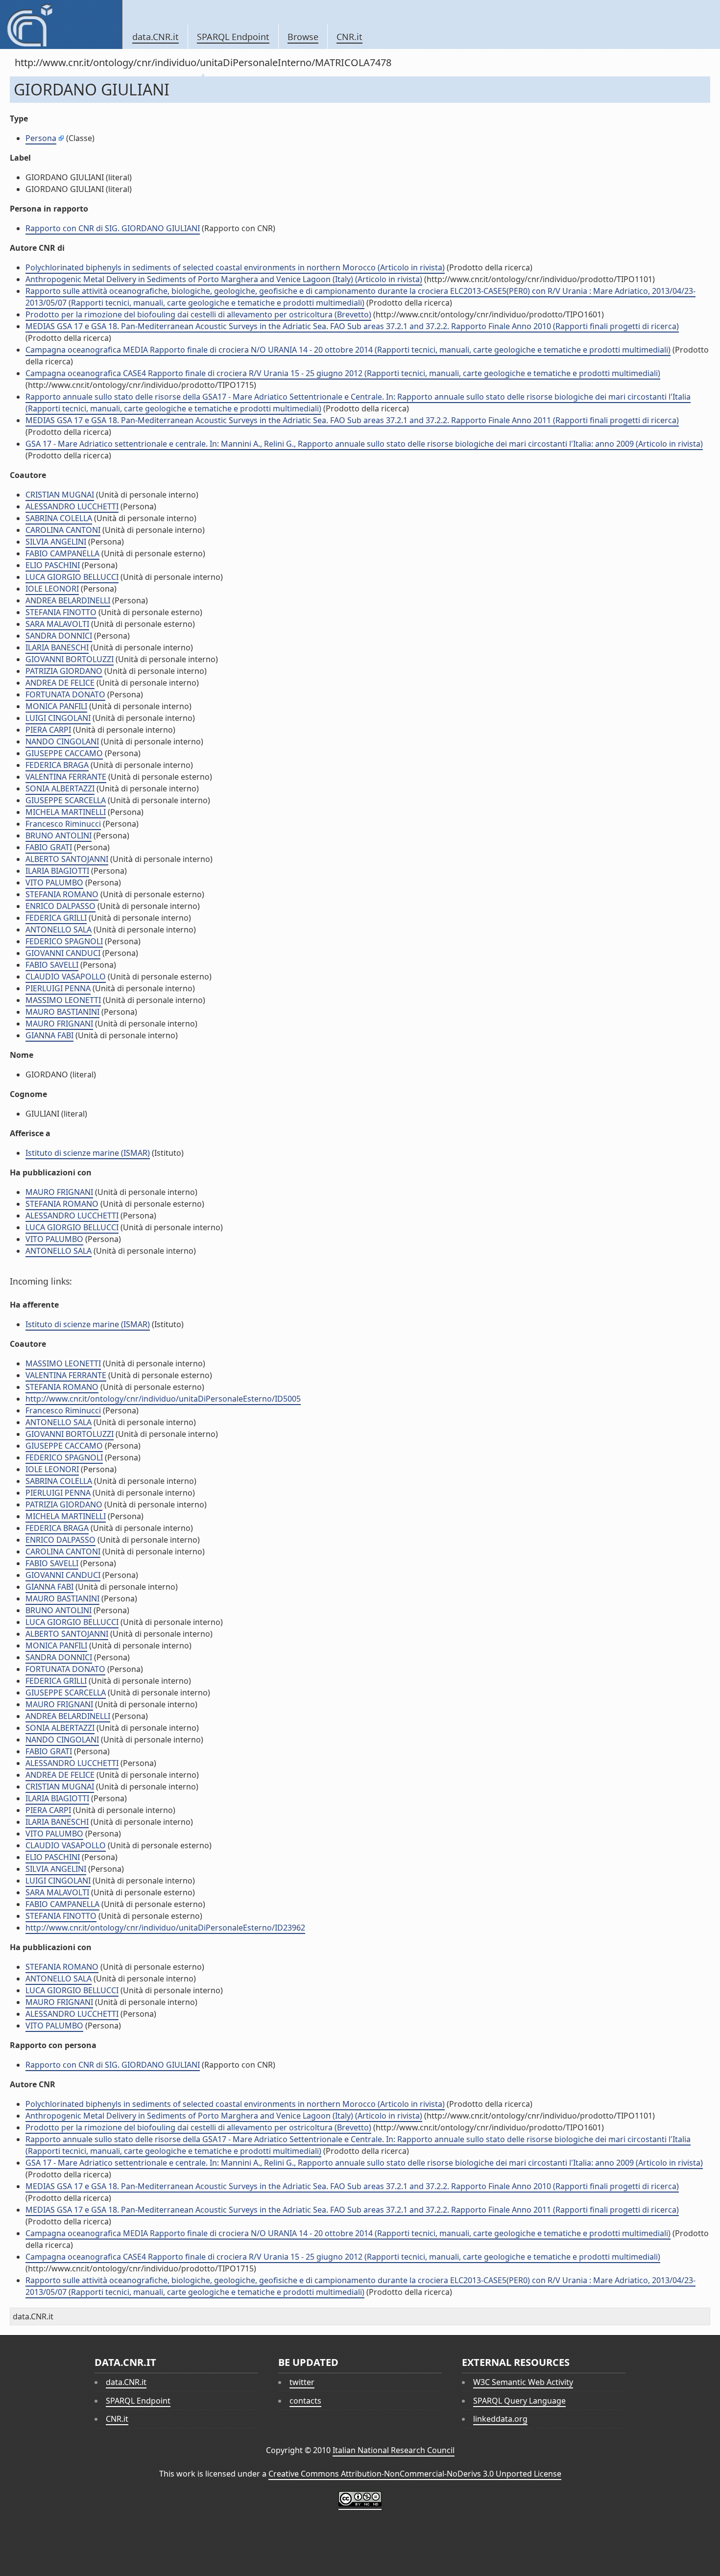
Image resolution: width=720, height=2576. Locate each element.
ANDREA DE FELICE (60, 683)
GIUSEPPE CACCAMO (64, 753)
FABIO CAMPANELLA (62, 553)
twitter (302, 2382)
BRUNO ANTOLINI (59, 835)
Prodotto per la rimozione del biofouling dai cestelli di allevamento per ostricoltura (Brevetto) (198, 314)
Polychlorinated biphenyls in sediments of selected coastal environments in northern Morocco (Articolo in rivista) (235, 267)
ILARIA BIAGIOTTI (57, 871)
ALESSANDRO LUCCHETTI (72, 506)
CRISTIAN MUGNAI (60, 495)
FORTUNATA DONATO (65, 694)
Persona (41, 138)
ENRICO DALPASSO (60, 906)
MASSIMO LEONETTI (63, 1000)
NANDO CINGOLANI (62, 741)
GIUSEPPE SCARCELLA (66, 800)
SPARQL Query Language (519, 2401)
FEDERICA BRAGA (57, 765)
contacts (305, 2401)
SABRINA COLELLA (59, 518)
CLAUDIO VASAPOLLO (66, 977)
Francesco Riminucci (63, 824)
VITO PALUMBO (54, 883)
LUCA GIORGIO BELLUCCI (72, 577)
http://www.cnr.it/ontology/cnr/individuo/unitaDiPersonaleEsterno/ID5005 (163, 1399)
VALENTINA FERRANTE (66, 777)
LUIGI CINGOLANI (58, 718)
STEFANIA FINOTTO (61, 612)
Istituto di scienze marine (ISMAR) (88, 1153)
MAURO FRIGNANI (59, 1024)
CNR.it (349, 37)
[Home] (61, 24)
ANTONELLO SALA (59, 930)
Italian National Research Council (394, 2450)
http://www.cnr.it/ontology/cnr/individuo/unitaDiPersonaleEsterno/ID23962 (165, 1928)
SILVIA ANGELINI (56, 542)
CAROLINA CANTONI (63, 530)
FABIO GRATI (49, 847)
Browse (303, 37)
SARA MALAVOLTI (57, 624)
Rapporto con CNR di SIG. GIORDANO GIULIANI (113, 228)
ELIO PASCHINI (53, 565)
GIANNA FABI (49, 1035)
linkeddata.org (500, 2419)
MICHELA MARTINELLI (66, 812)
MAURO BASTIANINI (62, 1012)
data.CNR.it (156, 37)
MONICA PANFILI (56, 706)
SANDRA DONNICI (59, 636)
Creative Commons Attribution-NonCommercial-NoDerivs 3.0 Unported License (415, 2474)
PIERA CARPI (48, 730)
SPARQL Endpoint (233, 37)
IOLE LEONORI (52, 589)
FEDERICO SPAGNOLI (64, 941)
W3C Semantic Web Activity (523, 2382)
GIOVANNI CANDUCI (63, 953)
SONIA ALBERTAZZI (60, 788)
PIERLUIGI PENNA (58, 988)
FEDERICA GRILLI (56, 918)
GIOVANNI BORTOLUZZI (70, 659)
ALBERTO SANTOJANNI (67, 859)
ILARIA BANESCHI (57, 647)
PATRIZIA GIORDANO (64, 671)
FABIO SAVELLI (52, 965)
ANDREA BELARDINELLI (68, 600)
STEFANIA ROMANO (62, 894)
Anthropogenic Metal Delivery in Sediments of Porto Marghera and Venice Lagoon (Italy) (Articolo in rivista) (224, 279)
